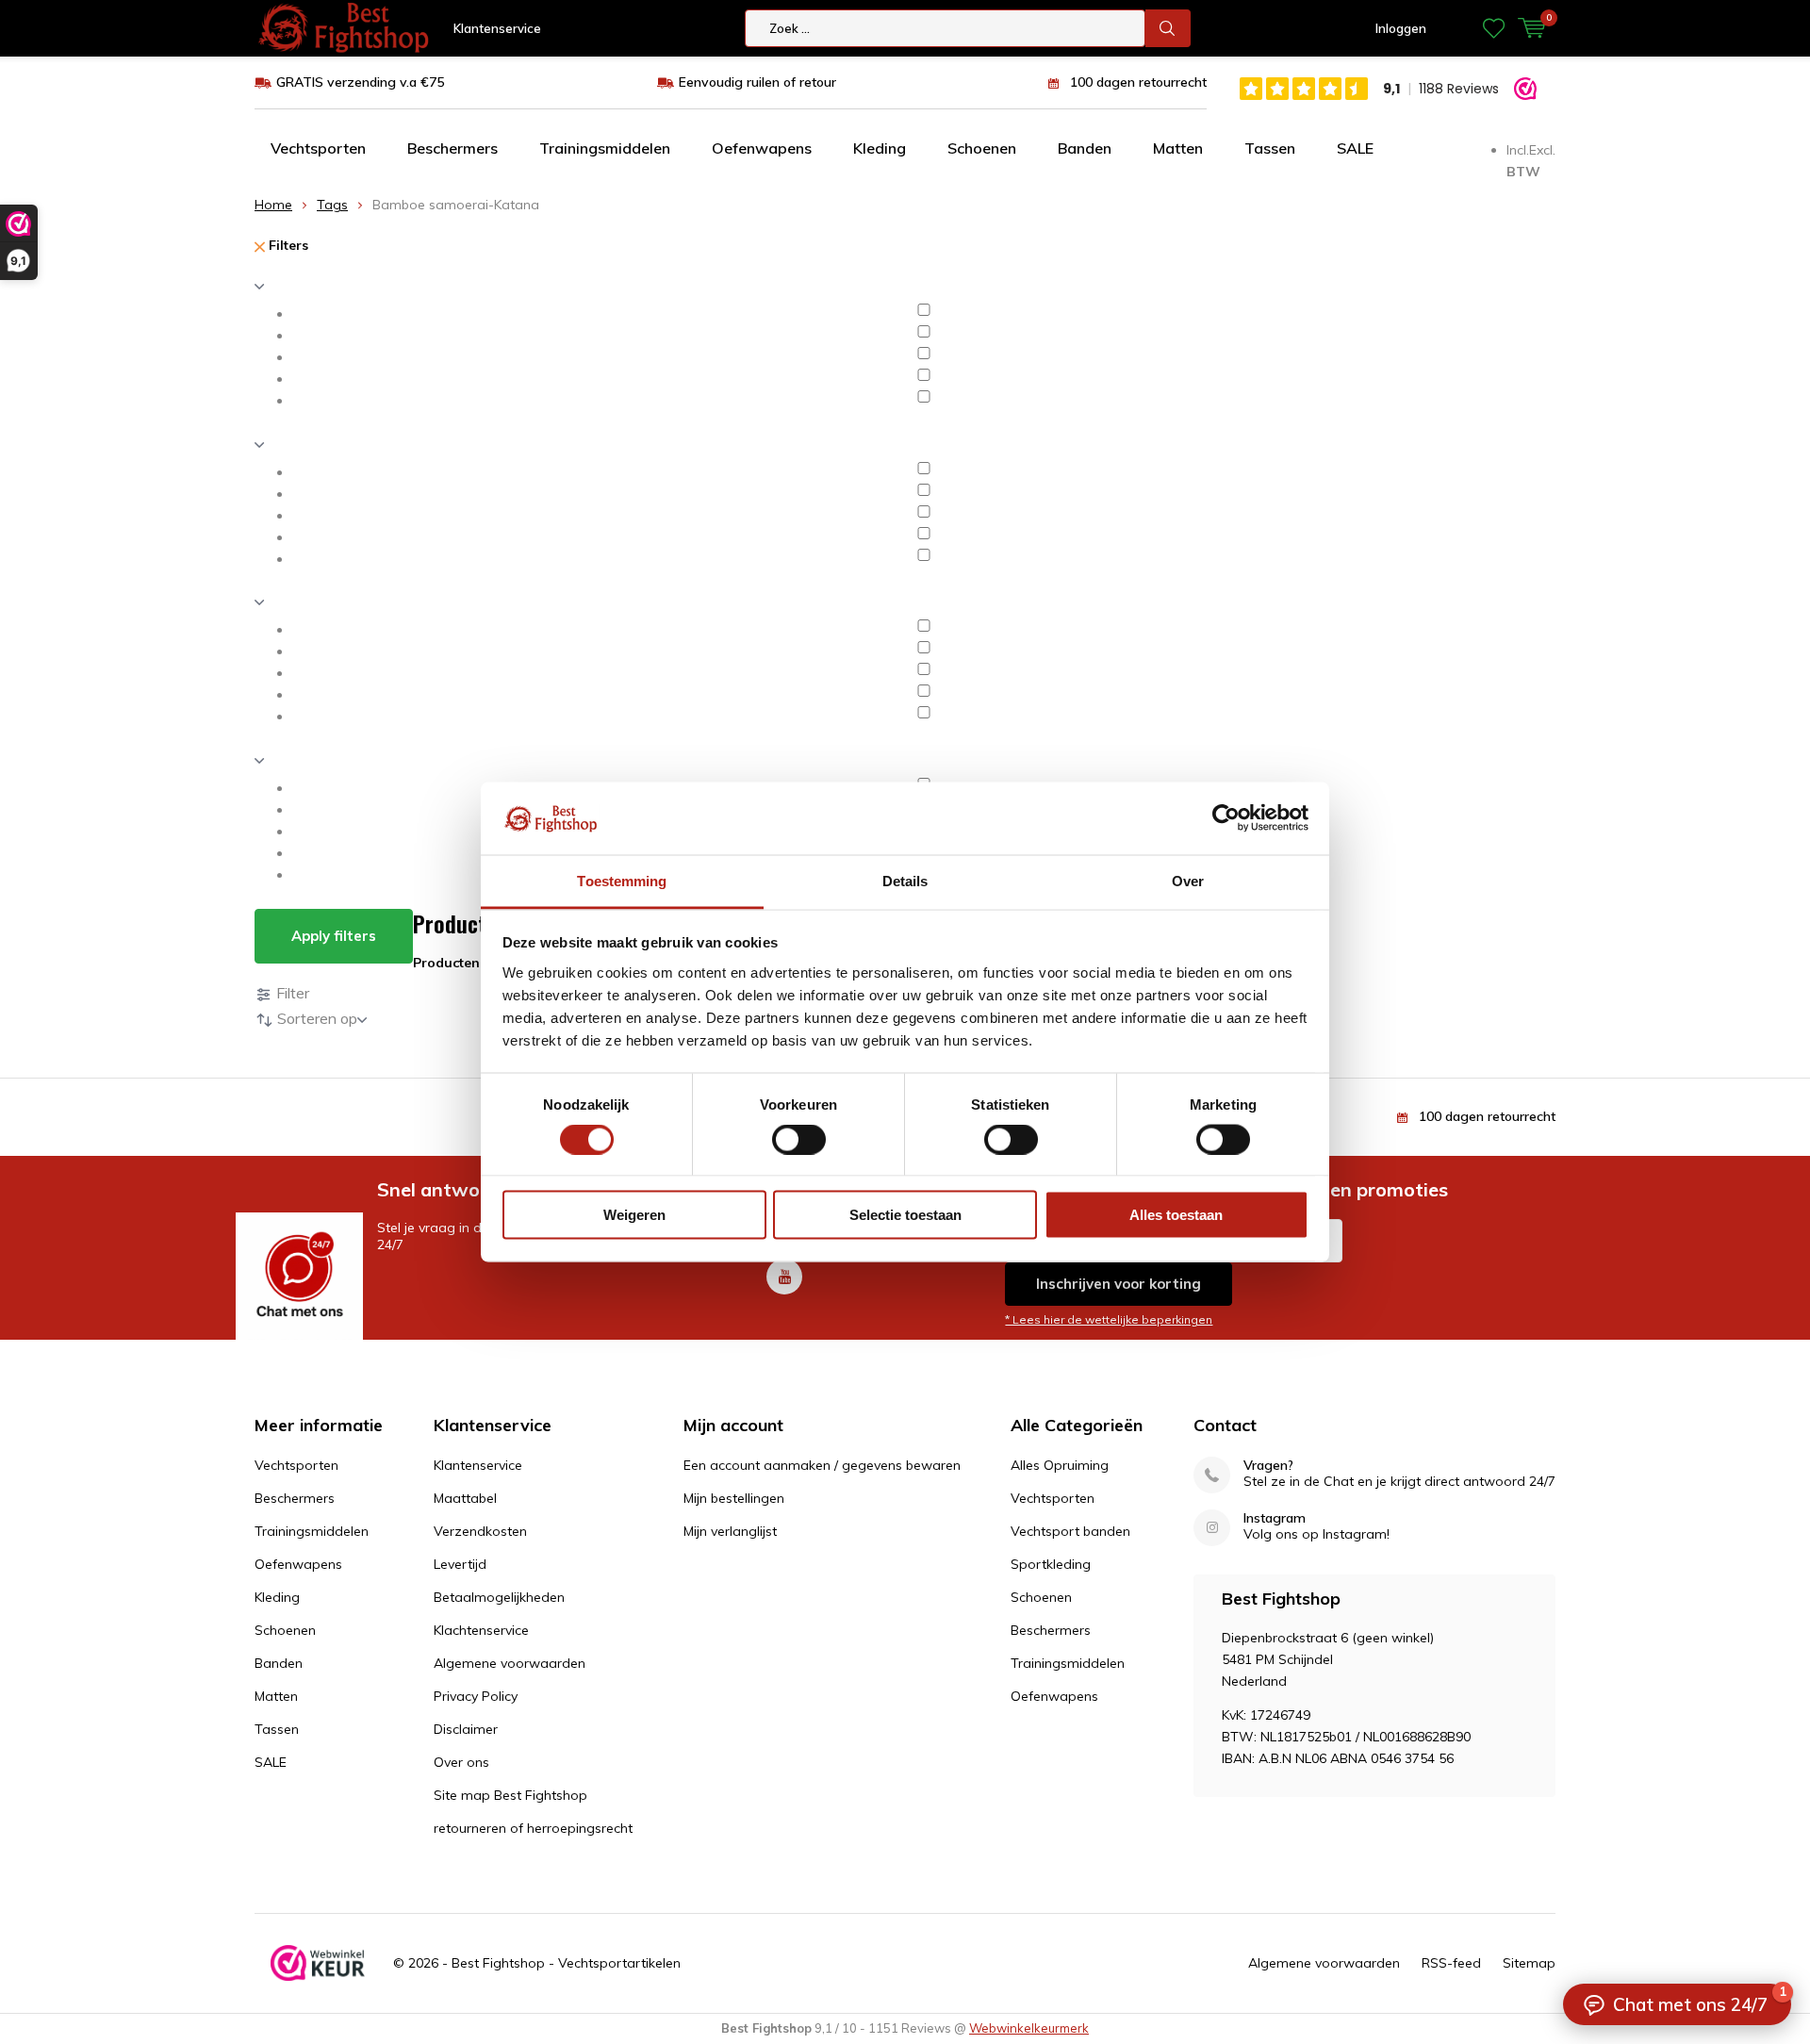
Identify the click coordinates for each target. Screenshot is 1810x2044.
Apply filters (334, 936)
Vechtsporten (318, 148)
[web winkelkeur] (318, 1963)
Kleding (880, 148)
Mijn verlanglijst (730, 1531)
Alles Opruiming (1060, 1465)
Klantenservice (497, 28)
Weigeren (634, 1215)
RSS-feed (1451, 1963)
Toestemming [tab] (622, 880)
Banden (1085, 148)
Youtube (784, 1277)
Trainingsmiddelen (605, 148)
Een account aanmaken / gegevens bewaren (822, 1465)
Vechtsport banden (1070, 1531)
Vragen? (1268, 1466)
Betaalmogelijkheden (499, 1597)
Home (273, 205)
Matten (1178, 148)
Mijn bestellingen (734, 1498)
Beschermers (452, 148)
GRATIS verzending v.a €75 (360, 82)
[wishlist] (1494, 28)
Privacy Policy (476, 1696)
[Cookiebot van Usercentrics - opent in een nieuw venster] (1226, 818)
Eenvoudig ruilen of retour (757, 82)
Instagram (1275, 1518)
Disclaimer (466, 1729)
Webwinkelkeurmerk (1029, 2028)
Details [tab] (905, 880)
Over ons (461, 1762)
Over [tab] (1188, 880)
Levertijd (460, 1564)
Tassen (1270, 148)
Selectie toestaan (905, 1215)
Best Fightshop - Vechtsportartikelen (566, 1963)
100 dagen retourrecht (1138, 82)
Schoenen (982, 148)
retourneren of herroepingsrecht (533, 1828)
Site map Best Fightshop (510, 1795)
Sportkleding (1051, 1564)
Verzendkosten (480, 1531)
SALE (1355, 148)
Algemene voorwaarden (510, 1663)
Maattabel (465, 1498)
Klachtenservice (481, 1630)
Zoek (1168, 28)
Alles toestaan (1176, 1215)
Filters (287, 245)
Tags (332, 205)
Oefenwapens (762, 148)
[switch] (799, 1139)
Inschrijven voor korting (1119, 1284)
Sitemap (1529, 1963)
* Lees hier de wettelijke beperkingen (1109, 1319)
